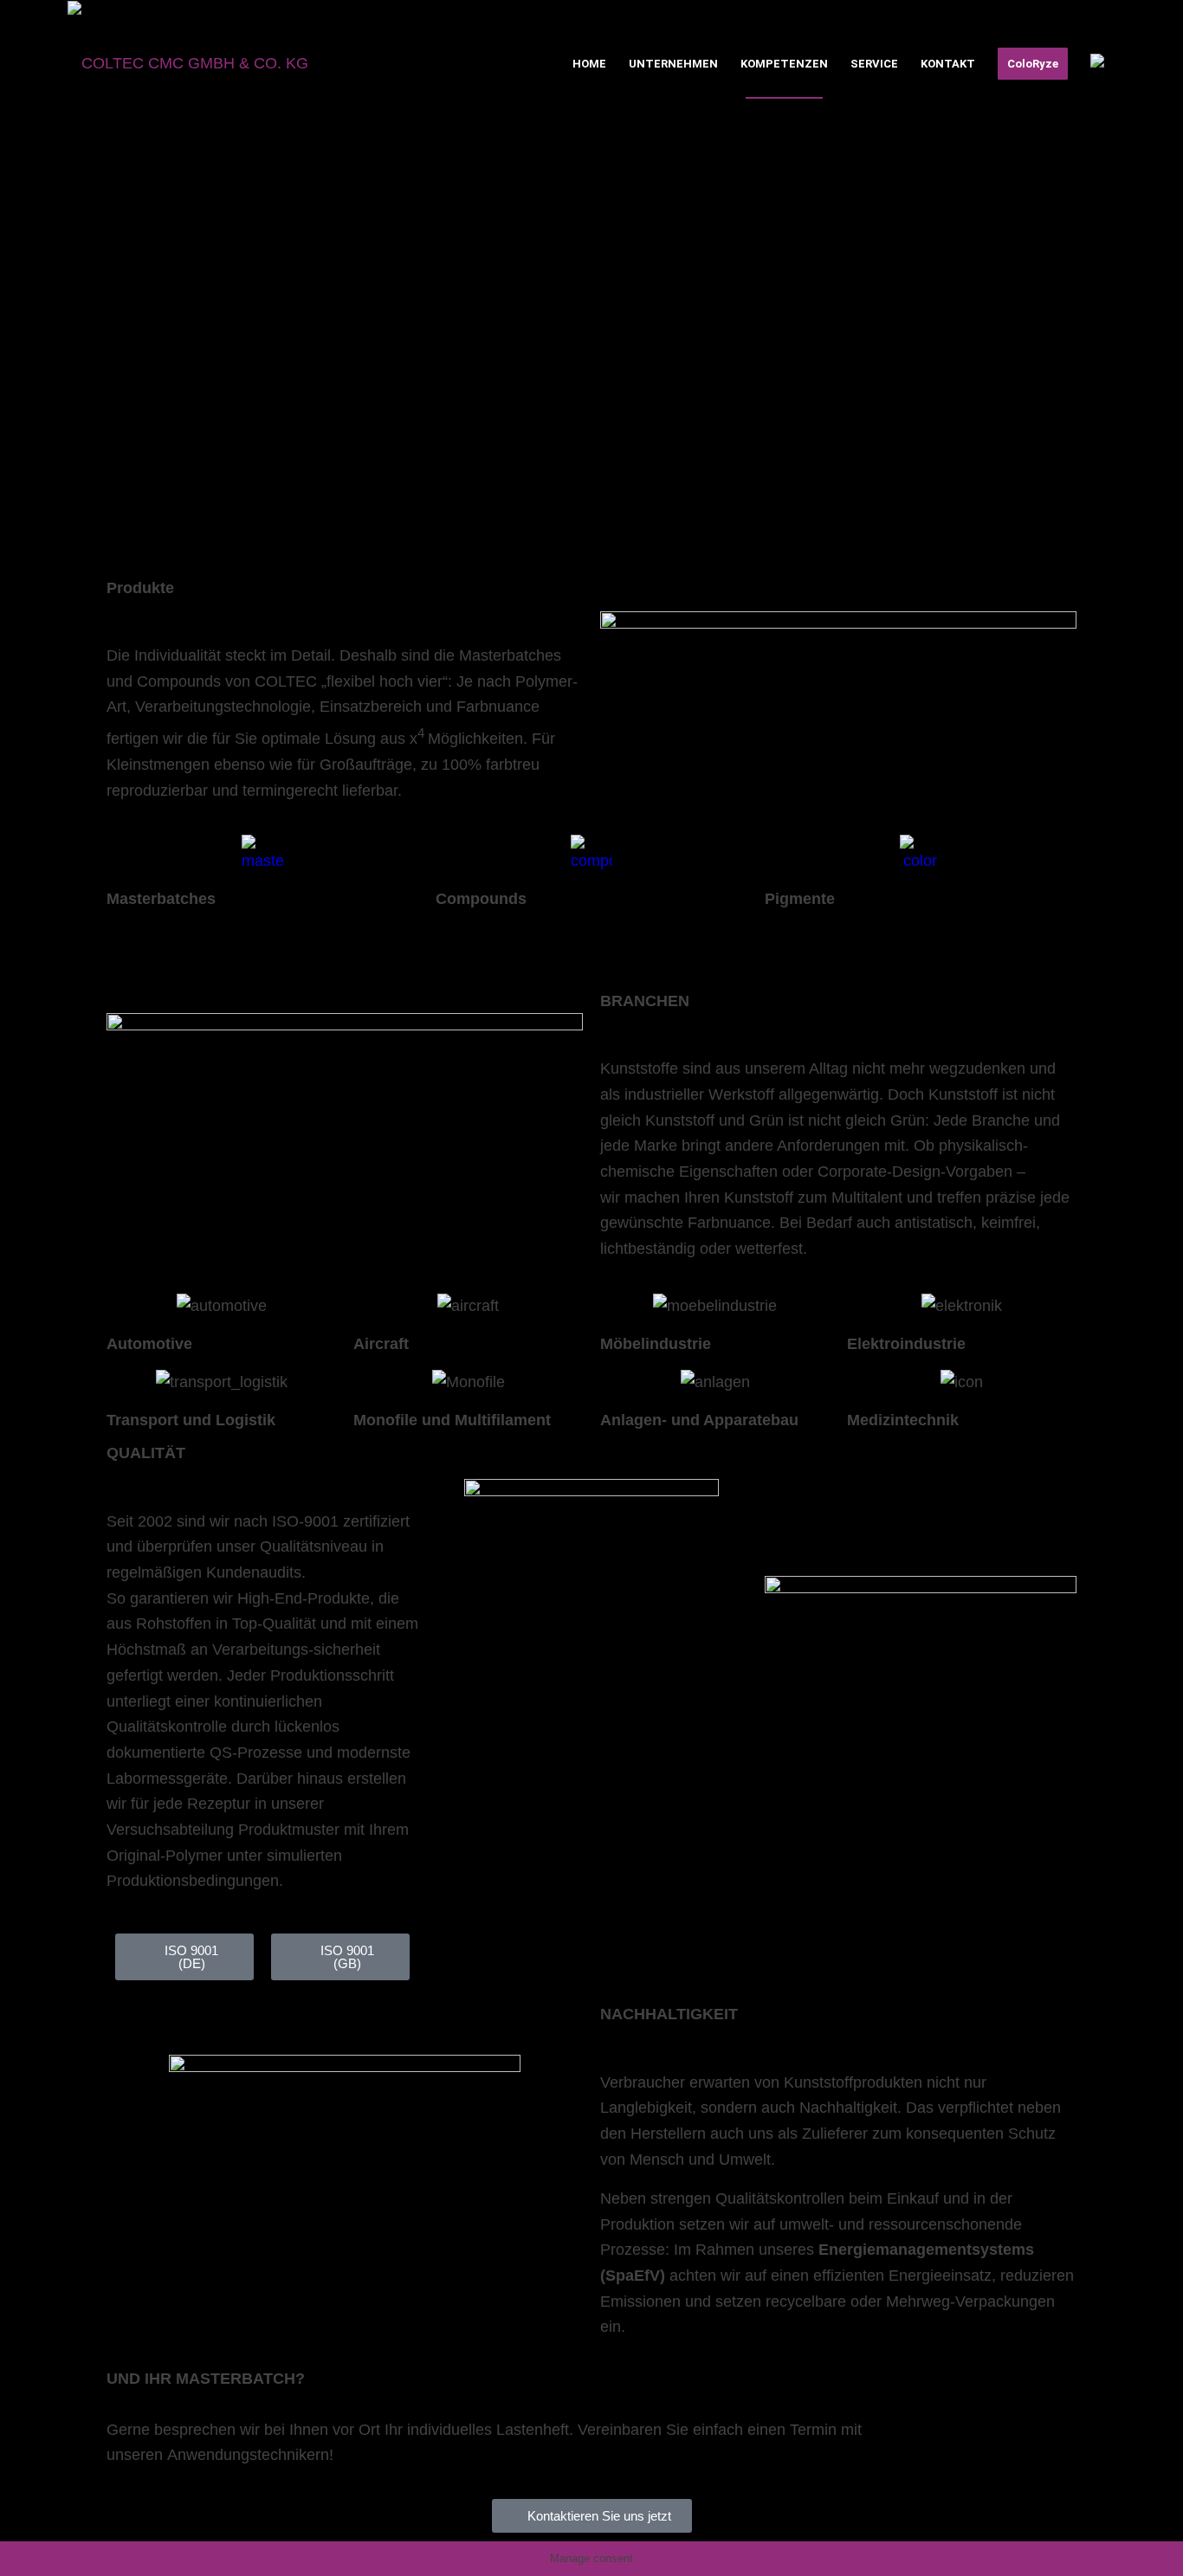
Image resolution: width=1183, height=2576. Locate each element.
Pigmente (800, 899)
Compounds (481, 899)
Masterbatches (161, 899)
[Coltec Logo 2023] (188, 64)
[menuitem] (589, 64)
